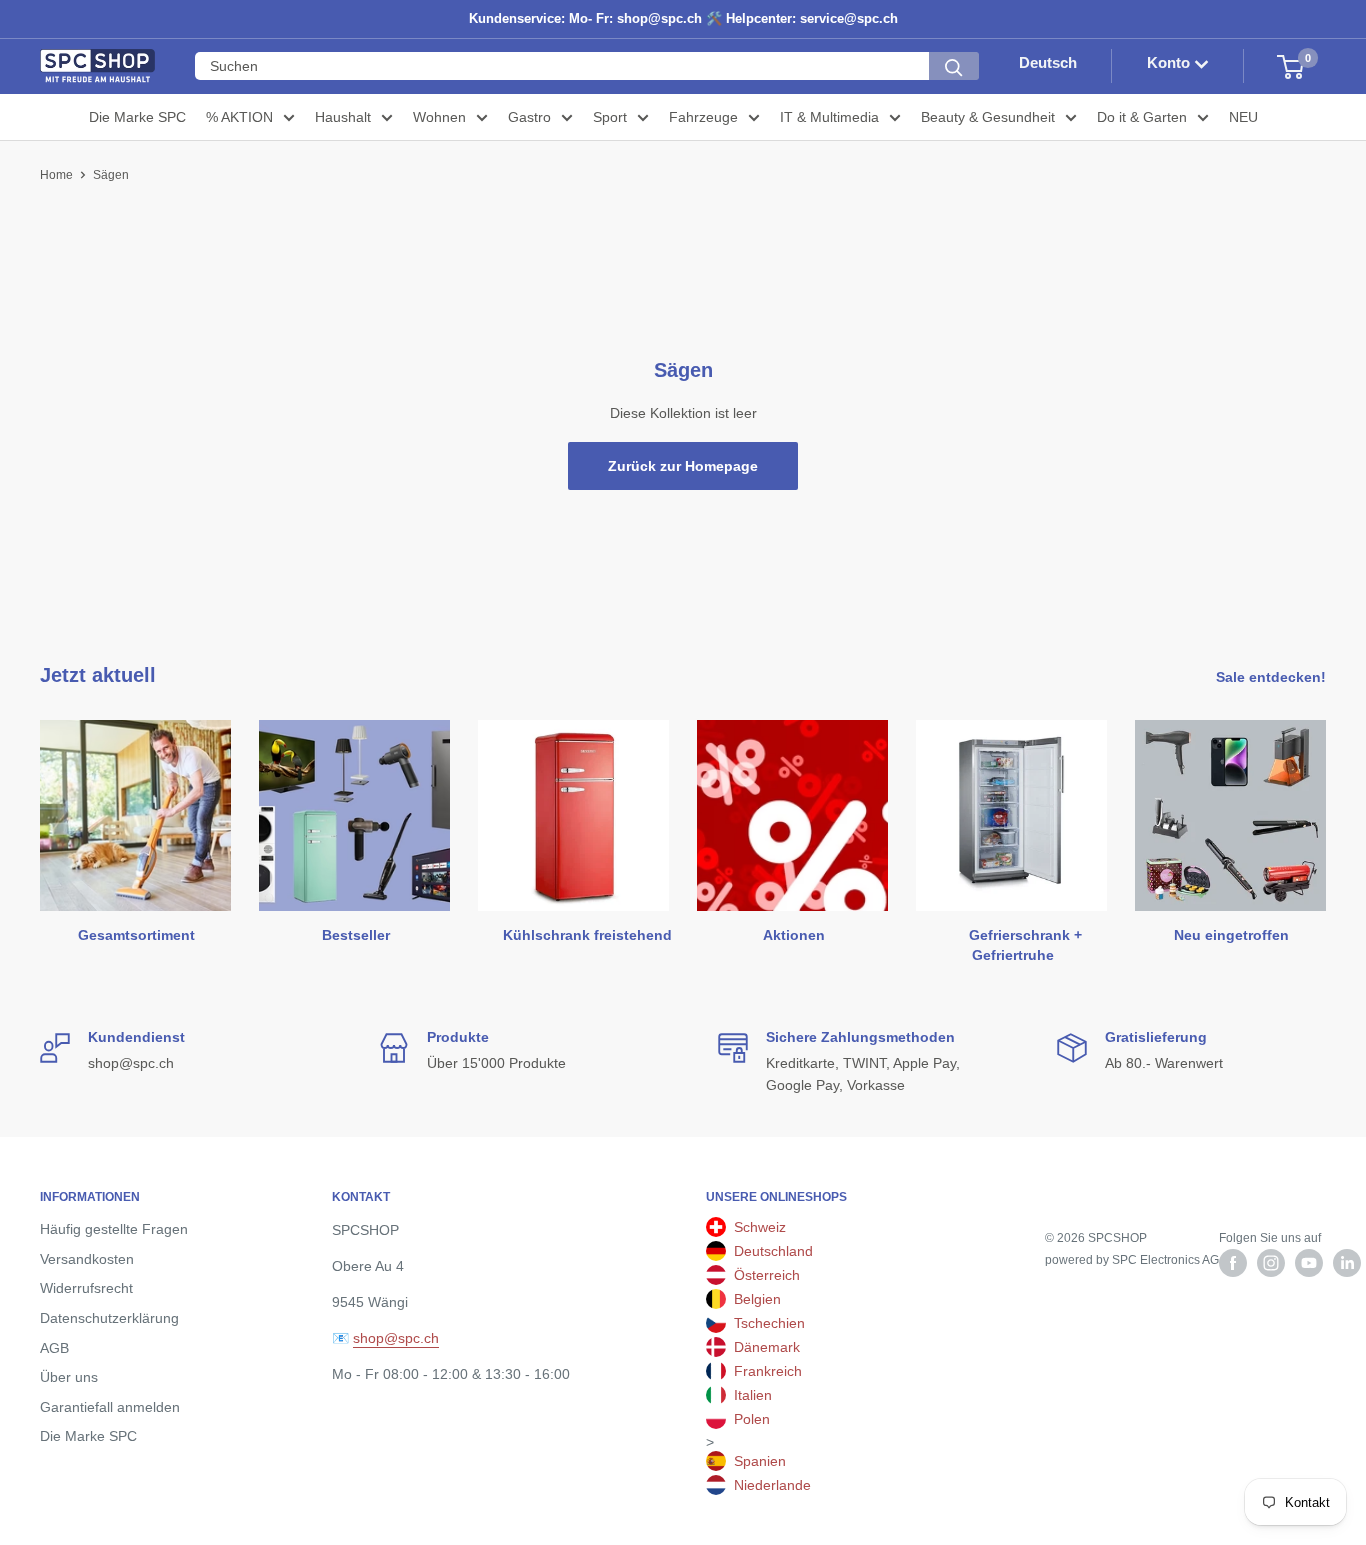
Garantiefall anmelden (110, 1407)
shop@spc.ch (396, 1338)
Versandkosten (87, 1259)
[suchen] (954, 67)
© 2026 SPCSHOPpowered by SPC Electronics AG (1132, 1249)
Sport (610, 117)
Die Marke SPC (137, 117)
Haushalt (343, 117)
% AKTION (239, 117)
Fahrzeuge (703, 117)
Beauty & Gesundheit (988, 117)
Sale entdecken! (1273, 677)
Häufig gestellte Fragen (114, 1229)
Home (56, 175)
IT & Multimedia (829, 117)
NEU (1243, 117)
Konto (1170, 63)
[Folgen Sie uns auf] (1233, 1263)
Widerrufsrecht (86, 1288)
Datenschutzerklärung (109, 1318)
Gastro (529, 117)
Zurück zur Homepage (683, 466)
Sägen (111, 175)
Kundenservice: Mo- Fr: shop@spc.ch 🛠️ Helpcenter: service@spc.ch (683, 18)
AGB (54, 1348)
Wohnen (439, 117)
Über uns (69, 1377)
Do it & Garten (1142, 117)
